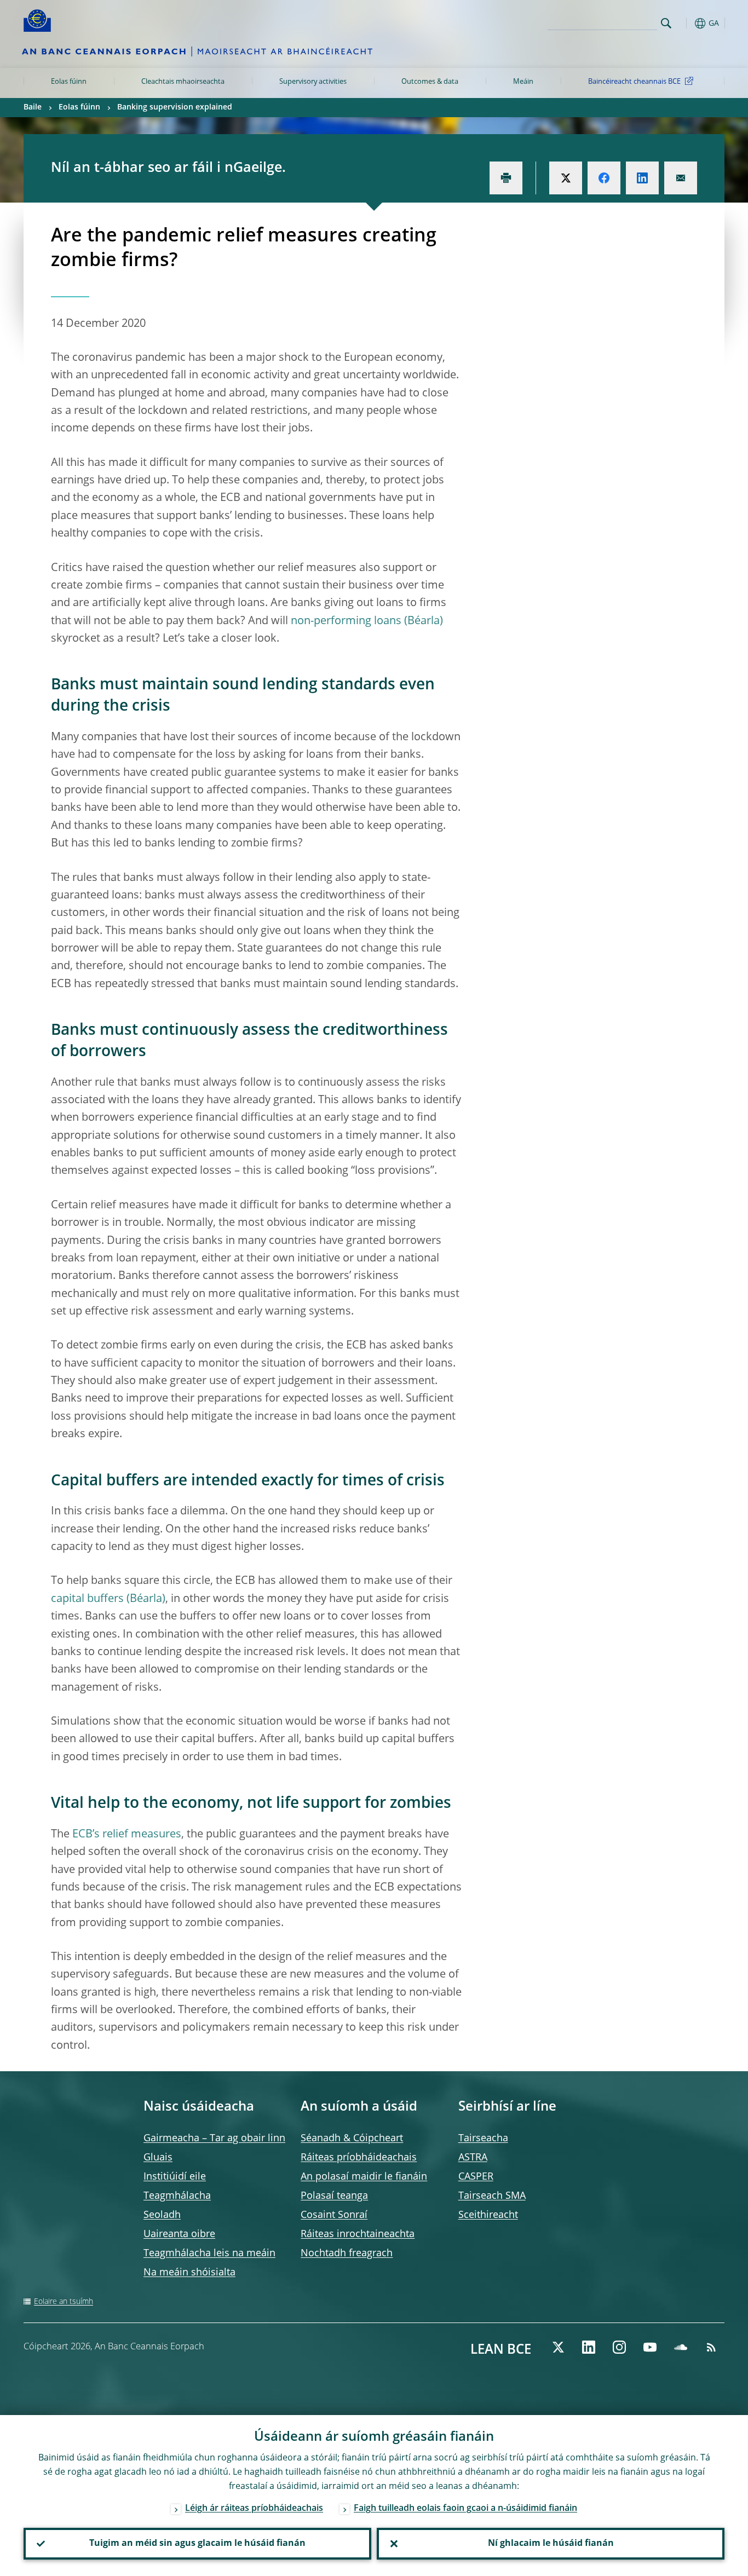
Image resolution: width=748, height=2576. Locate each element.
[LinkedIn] (589, 2347)
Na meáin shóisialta (189, 2273)
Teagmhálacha (177, 2196)
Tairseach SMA (492, 2196)
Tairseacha (483, 2139)
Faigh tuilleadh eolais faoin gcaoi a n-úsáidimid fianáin (465, 2509)
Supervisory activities (313, 82)
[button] (686, 23)
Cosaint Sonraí (334, 2215)
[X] (558, 2347)
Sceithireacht (488, 2215)
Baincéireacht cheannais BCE (634, 82)
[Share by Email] (681, 178)
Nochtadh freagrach (347, 2254)
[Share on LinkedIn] (642, 178)
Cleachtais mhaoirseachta (183, 82)
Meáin (523, 82)
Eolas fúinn (69, 82)
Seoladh (162, 2215)
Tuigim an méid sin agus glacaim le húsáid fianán (197, 2544)
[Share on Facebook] (604, 178)
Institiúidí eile (175, 2177)
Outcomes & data (430, 82)
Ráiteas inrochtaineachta (358, 2234)
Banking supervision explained (175, 107)
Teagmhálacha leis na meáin (209, 2254)
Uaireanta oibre (179, 2234)
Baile (33, 107)
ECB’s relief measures (127, 1835)
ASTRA (473, 2158)
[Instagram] (619, 2347)
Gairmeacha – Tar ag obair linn (214, 2139)
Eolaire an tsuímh (64, 2302)
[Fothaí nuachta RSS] (711, 2347)
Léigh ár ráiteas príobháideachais (254, 2509)
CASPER (476, 2177)
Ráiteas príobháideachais (359, 2158)
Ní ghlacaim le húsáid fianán (551, 2544)
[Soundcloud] (681, 2347)
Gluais (158, 2158)
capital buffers (87, 1599)
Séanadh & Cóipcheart (352, 2139)
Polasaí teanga (334, 2196)
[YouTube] (650, 2347)
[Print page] (506, 178)
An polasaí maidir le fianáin (364, 2177)
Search (666, 23)
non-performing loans (346, 621)
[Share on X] (566, 178)
